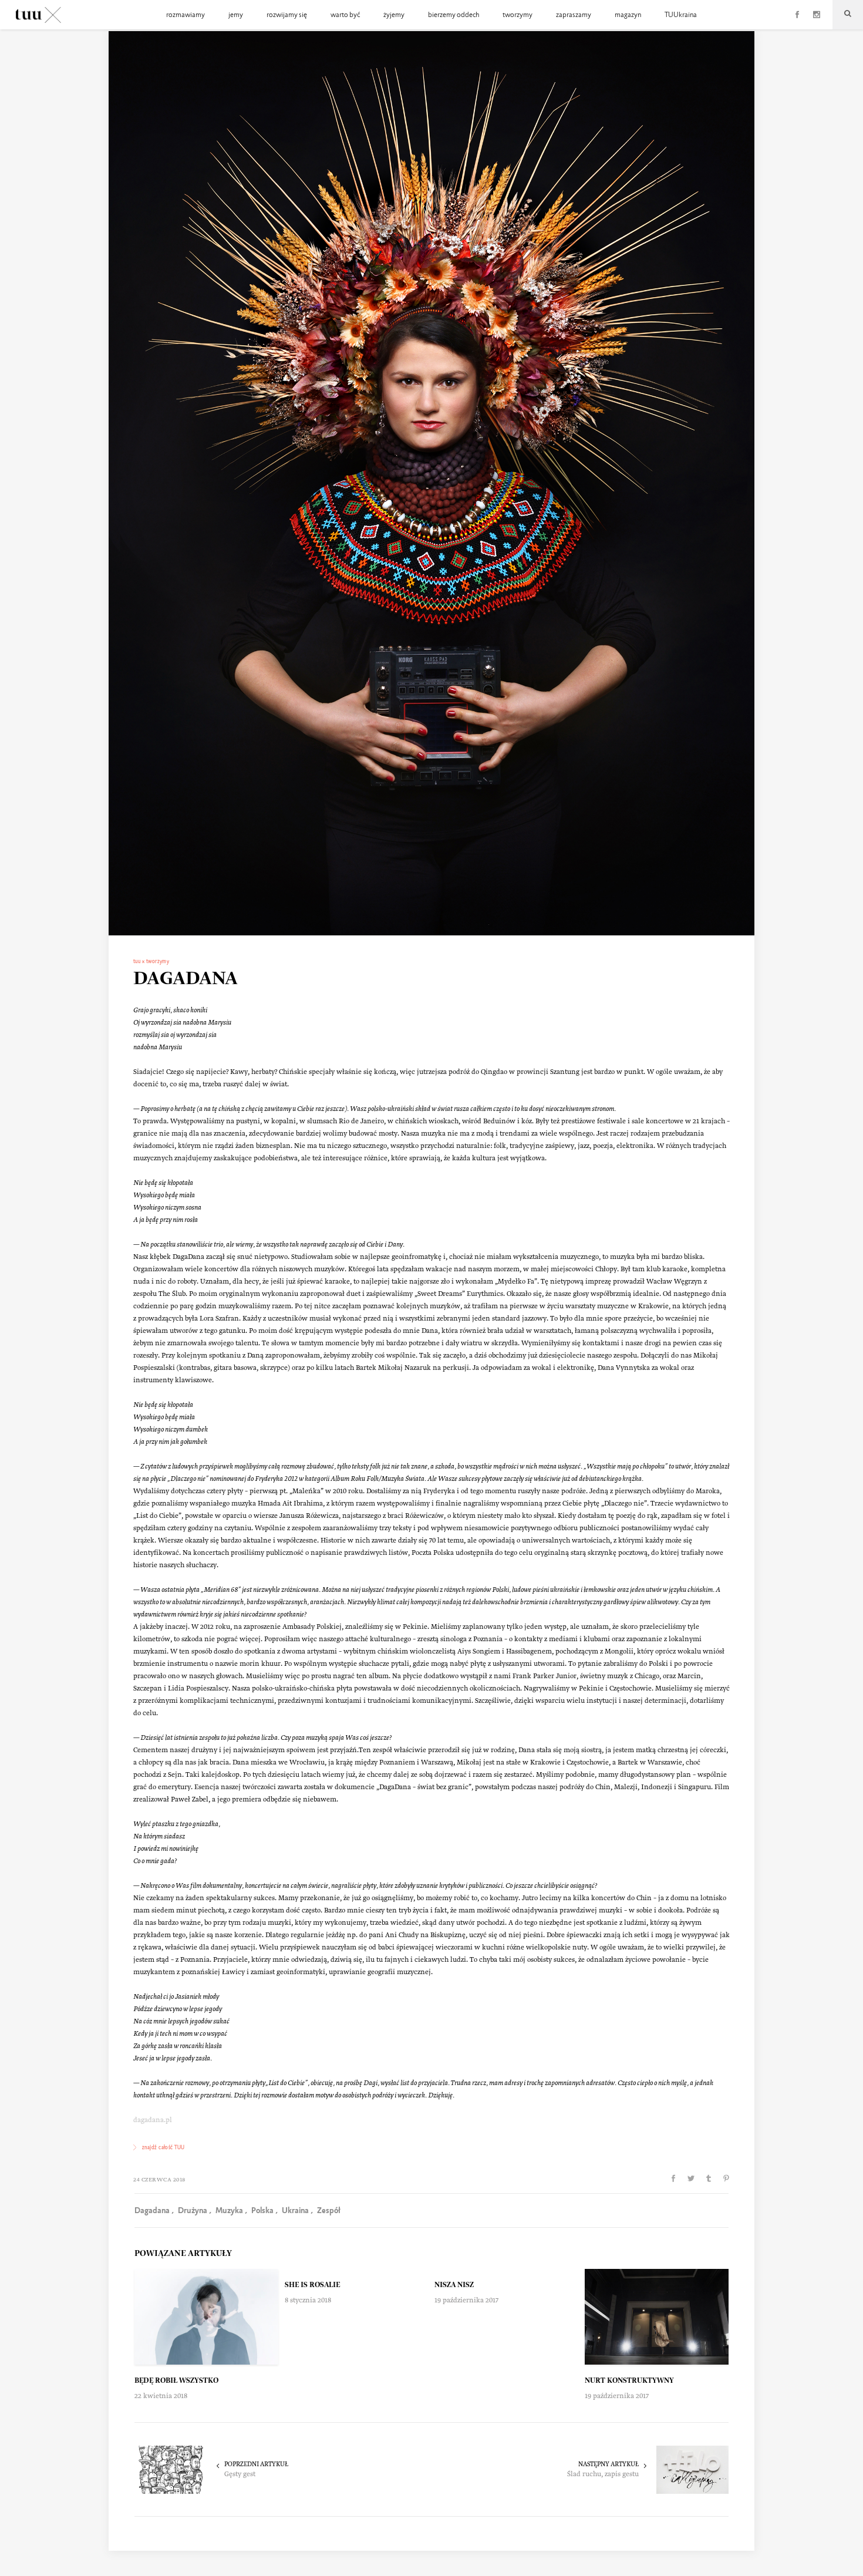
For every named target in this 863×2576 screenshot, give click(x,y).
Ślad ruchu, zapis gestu (603, 2475)
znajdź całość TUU (164, 2148)
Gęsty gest (240, 2475)
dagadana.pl (153, 2121)
